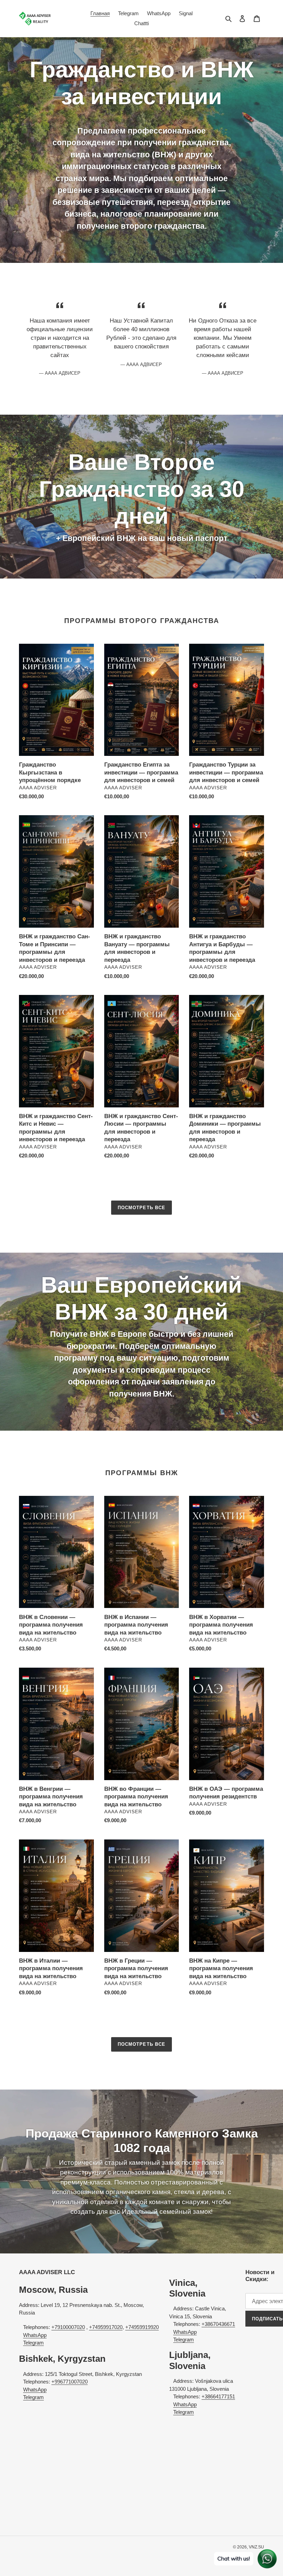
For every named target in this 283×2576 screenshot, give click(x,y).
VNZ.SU (256, 2547)
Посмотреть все (141, 1208)
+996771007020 (70, 2382)
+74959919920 (142, 2327)
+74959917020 (106, 2327)
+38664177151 (218, 2396)
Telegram (33, 2343)
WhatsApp (35, 2335)
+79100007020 (68, 2327)
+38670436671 (218, 2324)
